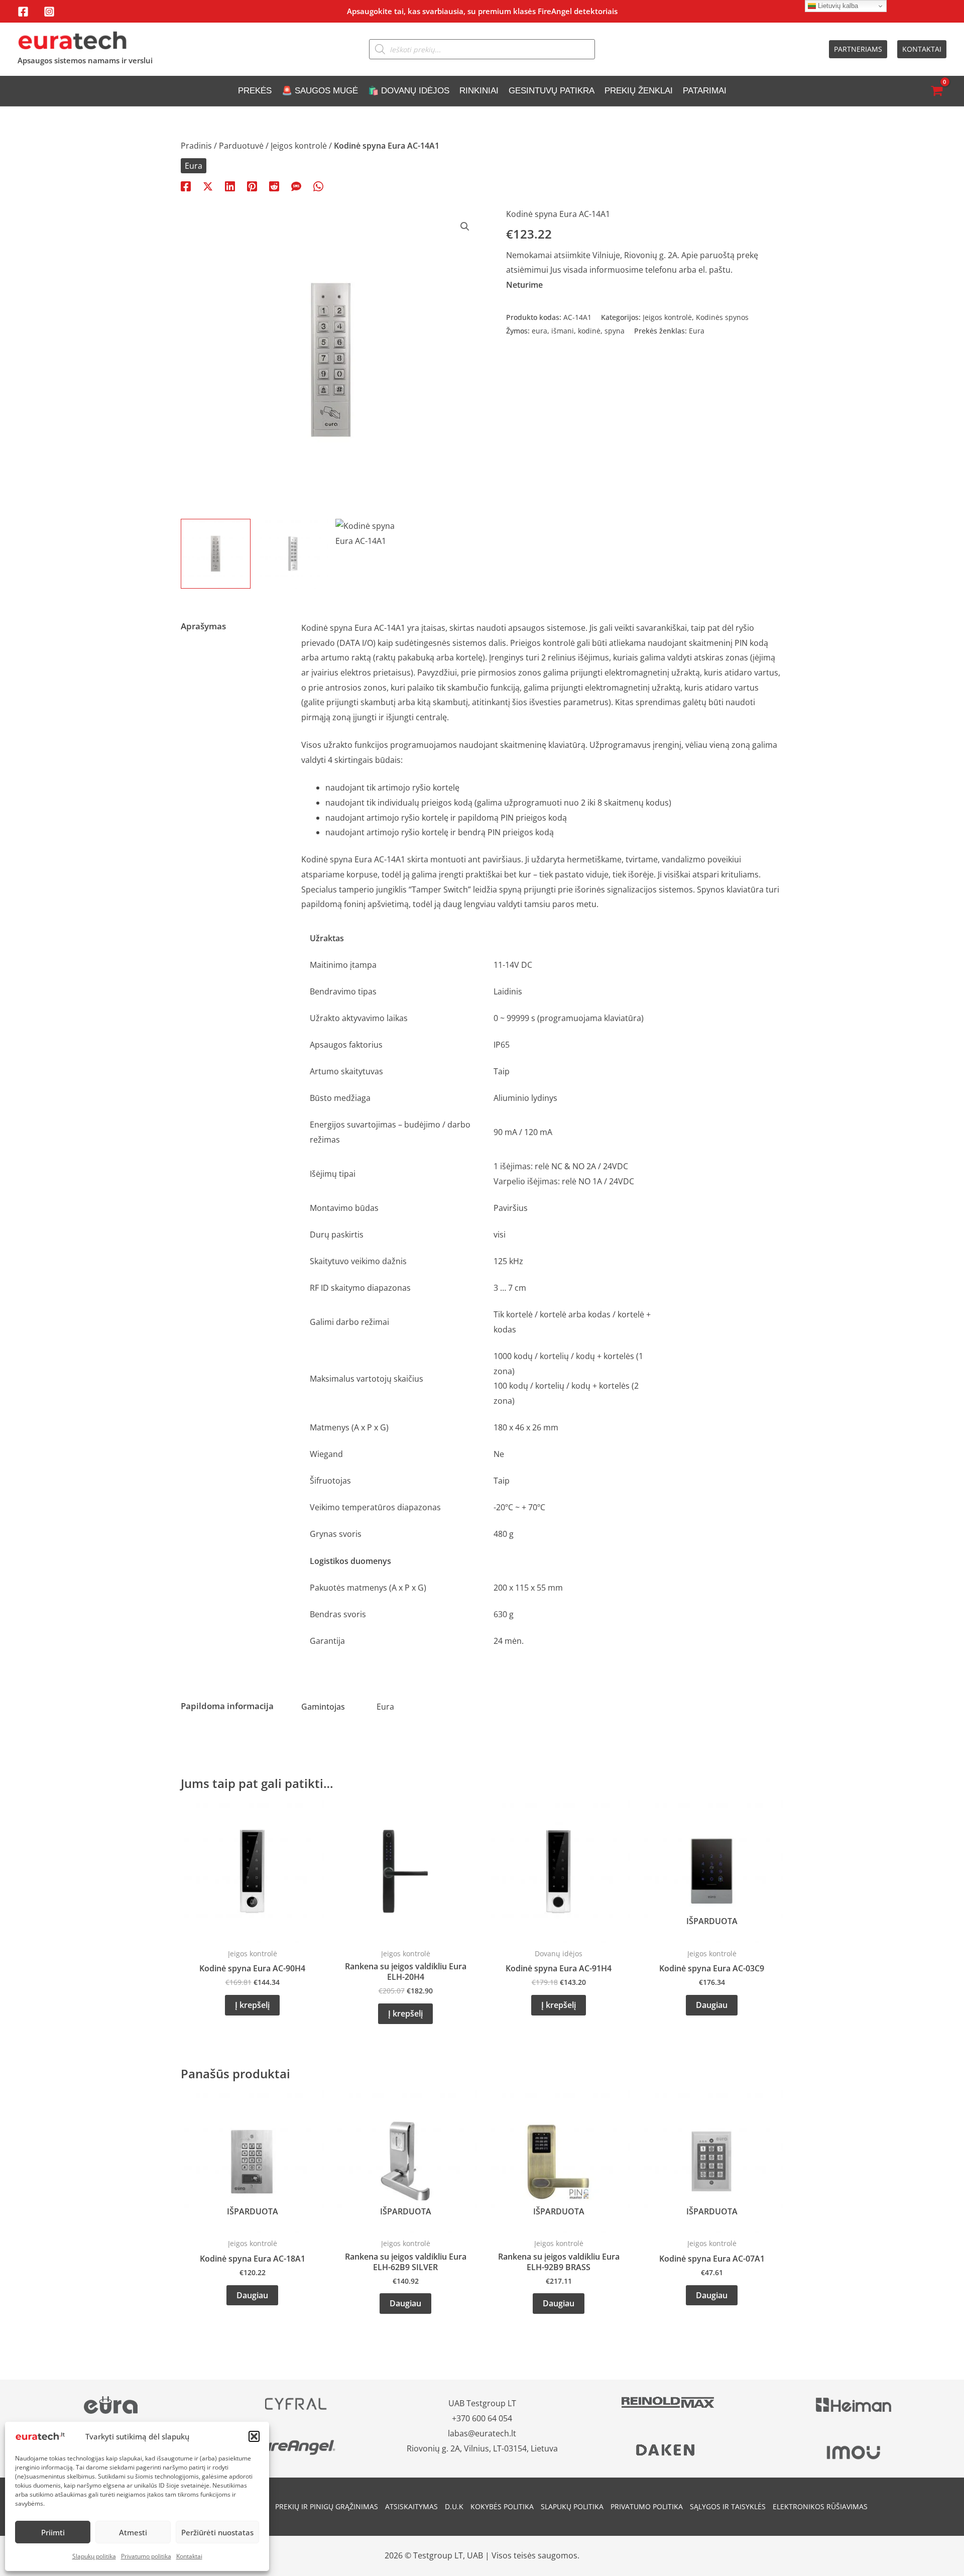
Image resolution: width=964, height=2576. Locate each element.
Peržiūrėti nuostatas (217, 2532)
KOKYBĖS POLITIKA (502, 2506)
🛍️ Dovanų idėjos (409, 91)
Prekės (255, 91)
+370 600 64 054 (482, 2418)
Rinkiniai (479, 91)
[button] (254, 2436)
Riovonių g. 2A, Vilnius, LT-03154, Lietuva (482, 2448)
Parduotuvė (241, 146)
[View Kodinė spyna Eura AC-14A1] (216, 554)
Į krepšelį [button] (252, 2005)
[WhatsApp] (318, 186)
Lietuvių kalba (837, 6)
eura (539, 331)
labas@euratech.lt (482, 2433)
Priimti (53, 2532)
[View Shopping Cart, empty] (936, 91)
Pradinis (196, 146)
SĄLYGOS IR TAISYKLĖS (728, 2506)
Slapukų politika (94, 2556)
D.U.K (454, 2506)
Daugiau (712, 2005)
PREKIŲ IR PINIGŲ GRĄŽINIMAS (327, 2506)
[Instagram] (49, 12)
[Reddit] (274, 186)
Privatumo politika (146, 2556)
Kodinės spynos (722, 317)
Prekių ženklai (639, 91)
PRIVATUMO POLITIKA (647, 2506)
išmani (563, 331)
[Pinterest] (252, 186)
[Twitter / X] (208, 186)
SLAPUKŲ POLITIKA (572, 2506)
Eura (194, 166)
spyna (615, 331)
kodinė (589, 331)
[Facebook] (23, 12)
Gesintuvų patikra (552, 91)
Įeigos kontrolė (299, 146)
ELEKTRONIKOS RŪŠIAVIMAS (820, 2506)
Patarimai (705, 91)
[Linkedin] (230, 186)
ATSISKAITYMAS (411, 2506)
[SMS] (296, 186)
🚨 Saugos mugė (320, 91)
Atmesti (133, 2532)
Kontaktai (189, 2556)
